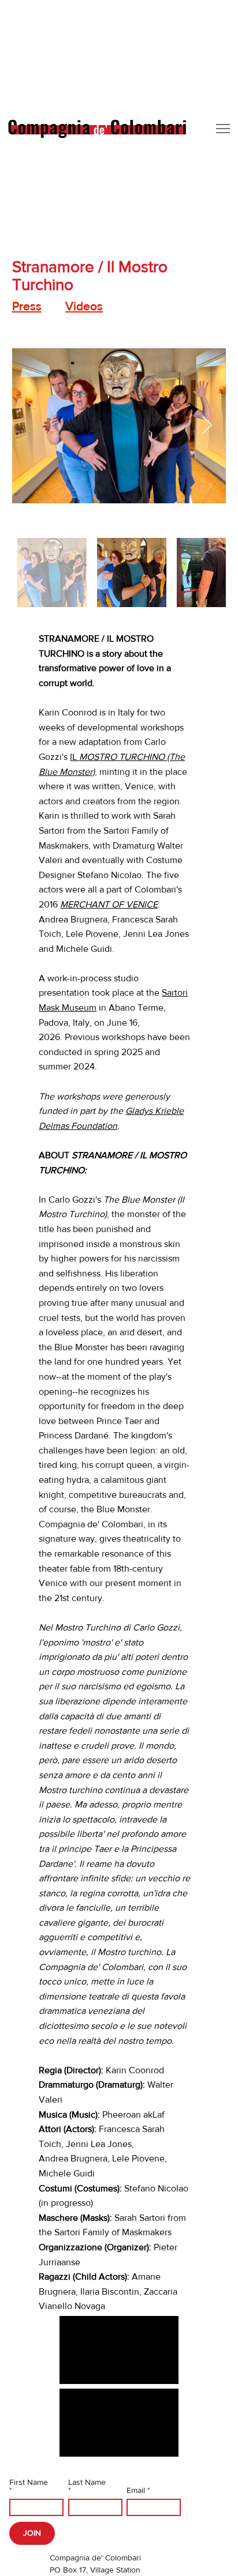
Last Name (87, 2482)
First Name (29, 2482)
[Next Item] (207, 426)
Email (136, 2490)
